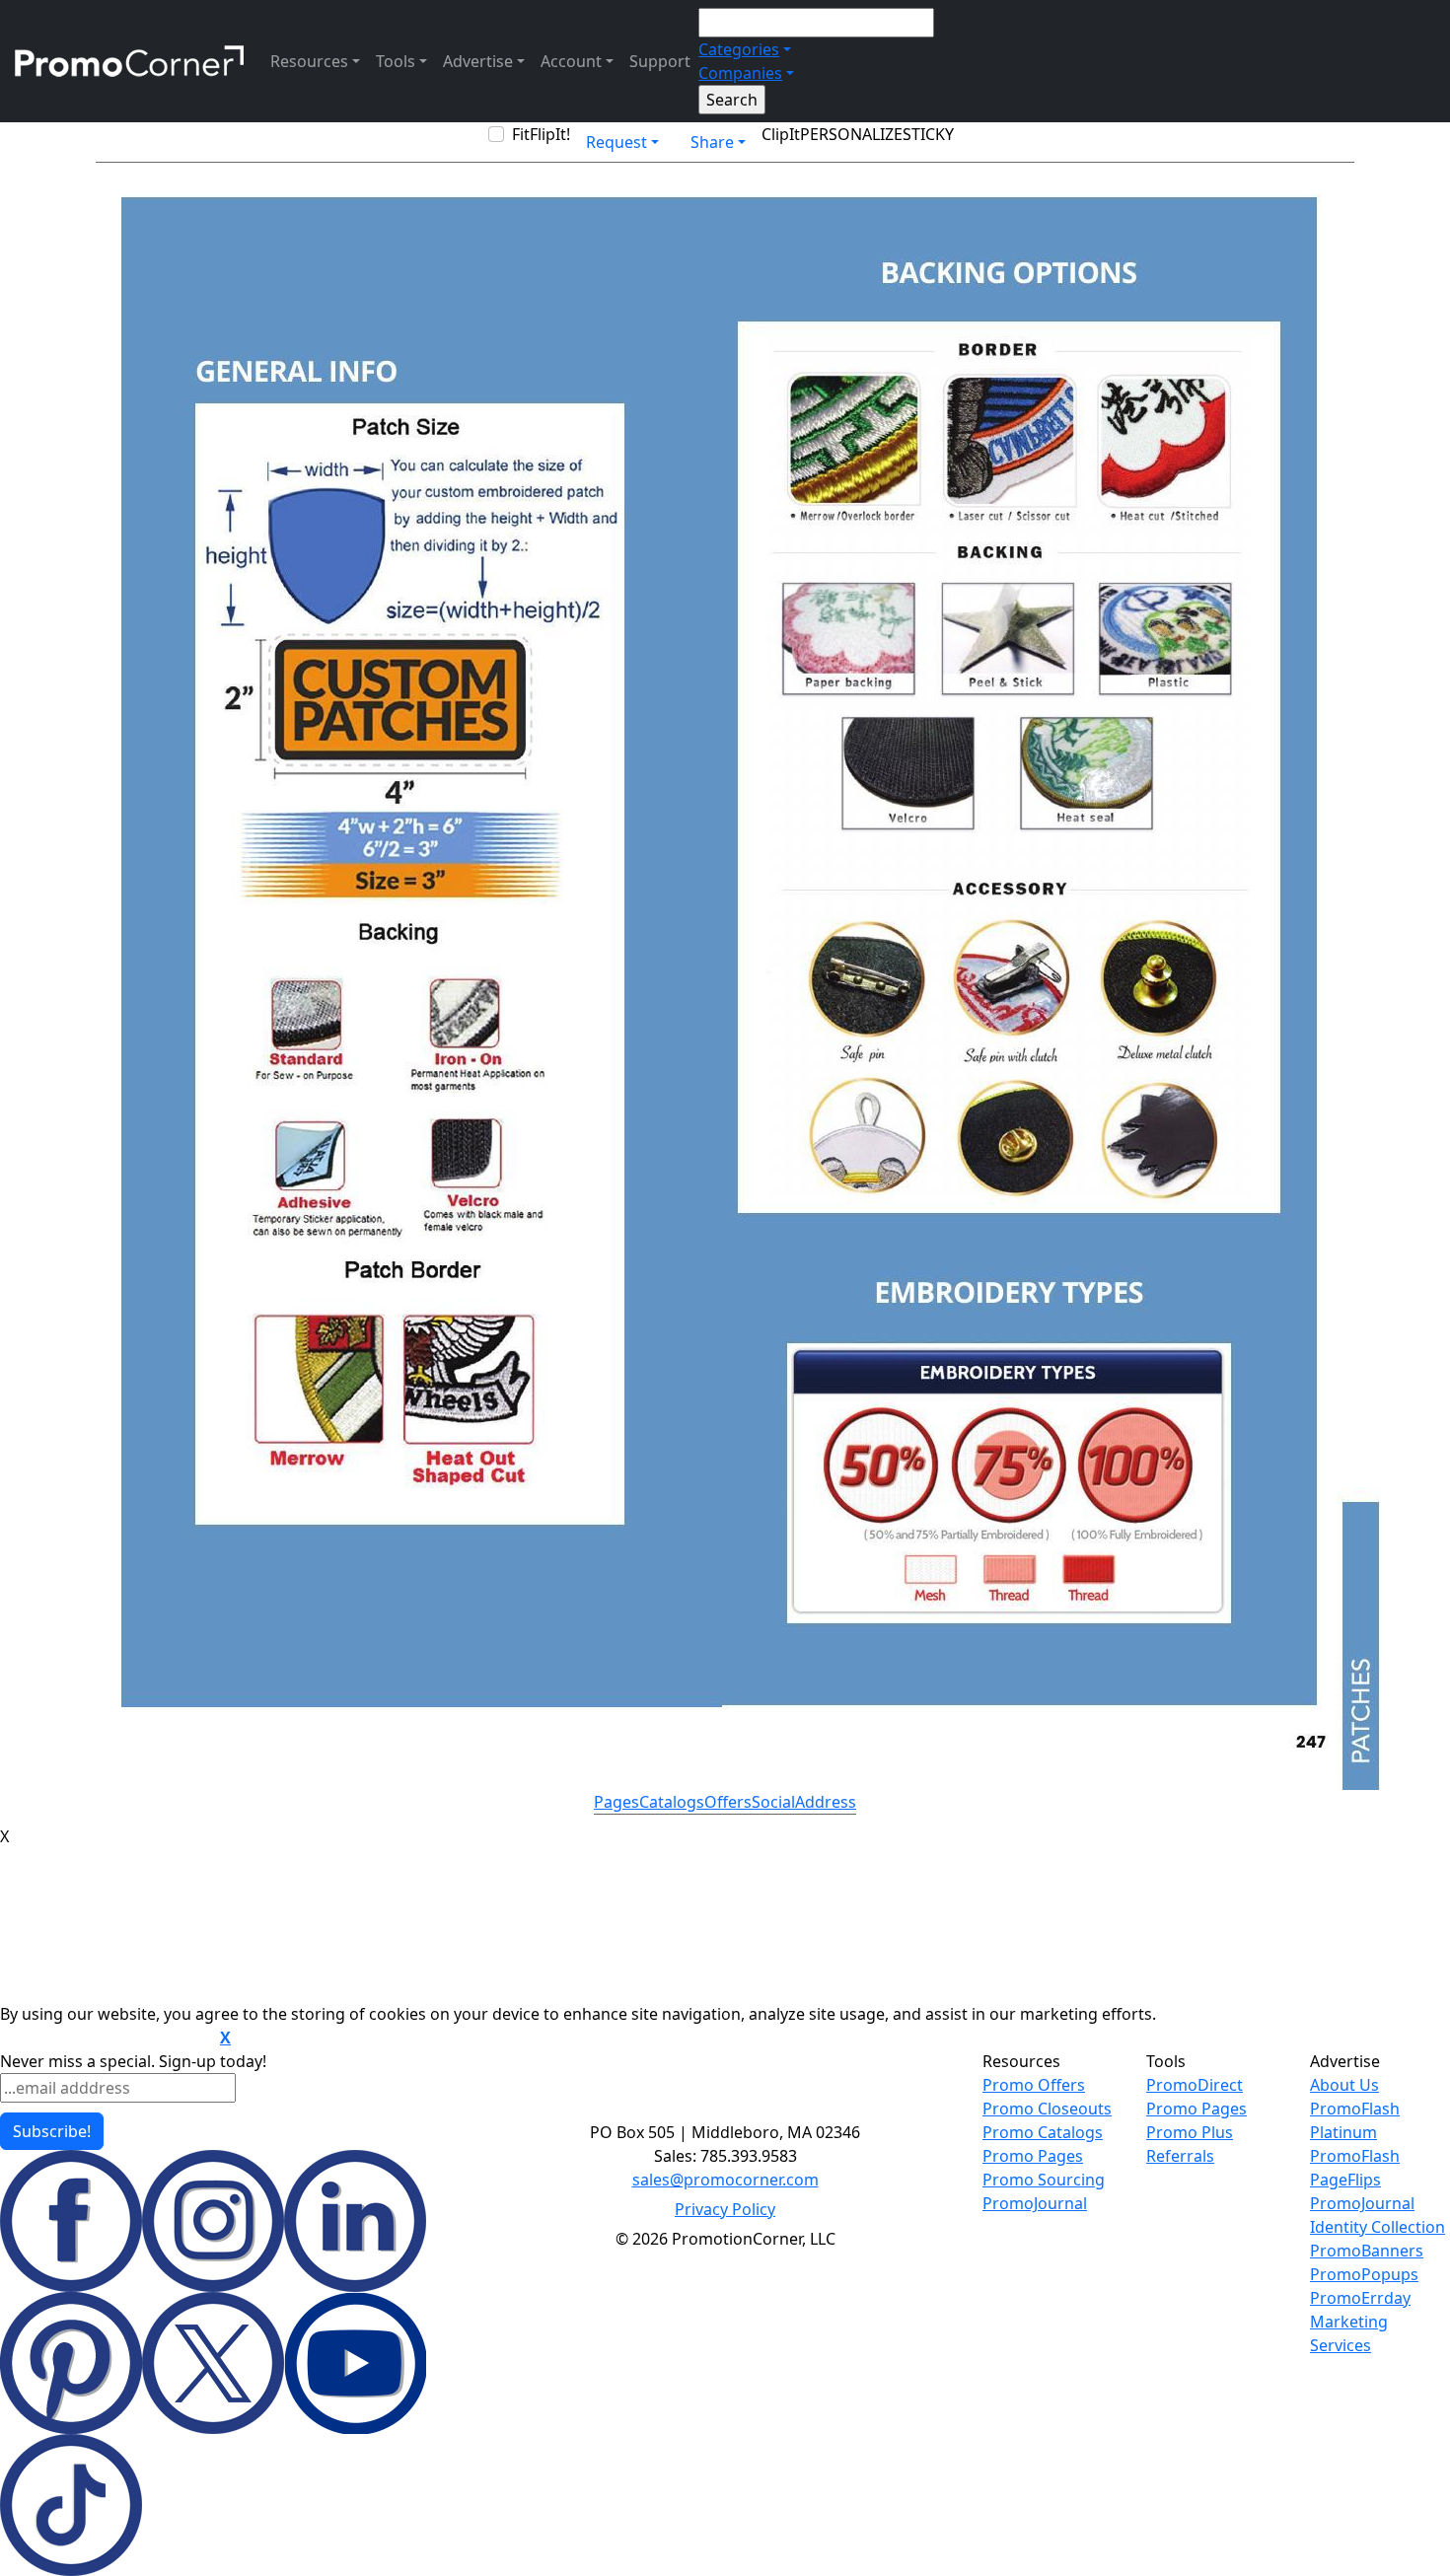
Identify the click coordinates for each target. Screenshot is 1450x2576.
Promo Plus (1190, 2132)
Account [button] (571, 61)
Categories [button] (739, 49)
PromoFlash (1355, 2156)
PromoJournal (1035, 2203)
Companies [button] (740, 73)
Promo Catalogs (1043, 2132)
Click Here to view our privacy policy (108, 2039)
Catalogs (672, 1802)
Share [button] (712, 142)
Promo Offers (1034, 2085)
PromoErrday (1360, 2298)
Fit (521, 134)
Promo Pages (1033, 2156)
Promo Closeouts (1047, 2109)
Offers (728, 1802)
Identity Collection (1377, 2227)
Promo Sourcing (1044, 2180)
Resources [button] (309, 61)
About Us (1344, 2085)
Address (826, 1802)
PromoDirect (1195, 2085)
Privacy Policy (725, 2209)
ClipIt (781, 134)
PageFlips (1345, 2180)
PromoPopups (1364, 2274)
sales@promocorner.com (725, 2180)
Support (660, 61)
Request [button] (616, 142)
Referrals (1180, 2156)
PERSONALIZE (851, 134)
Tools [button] (396, 61)
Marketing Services (1349, 2333)
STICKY (928, 134)
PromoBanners (1367, 2251)
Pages (616, 1802)
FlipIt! (550, 134)
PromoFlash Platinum (1355, 2120)
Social (773, 1802)
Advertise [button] (478, 61)
